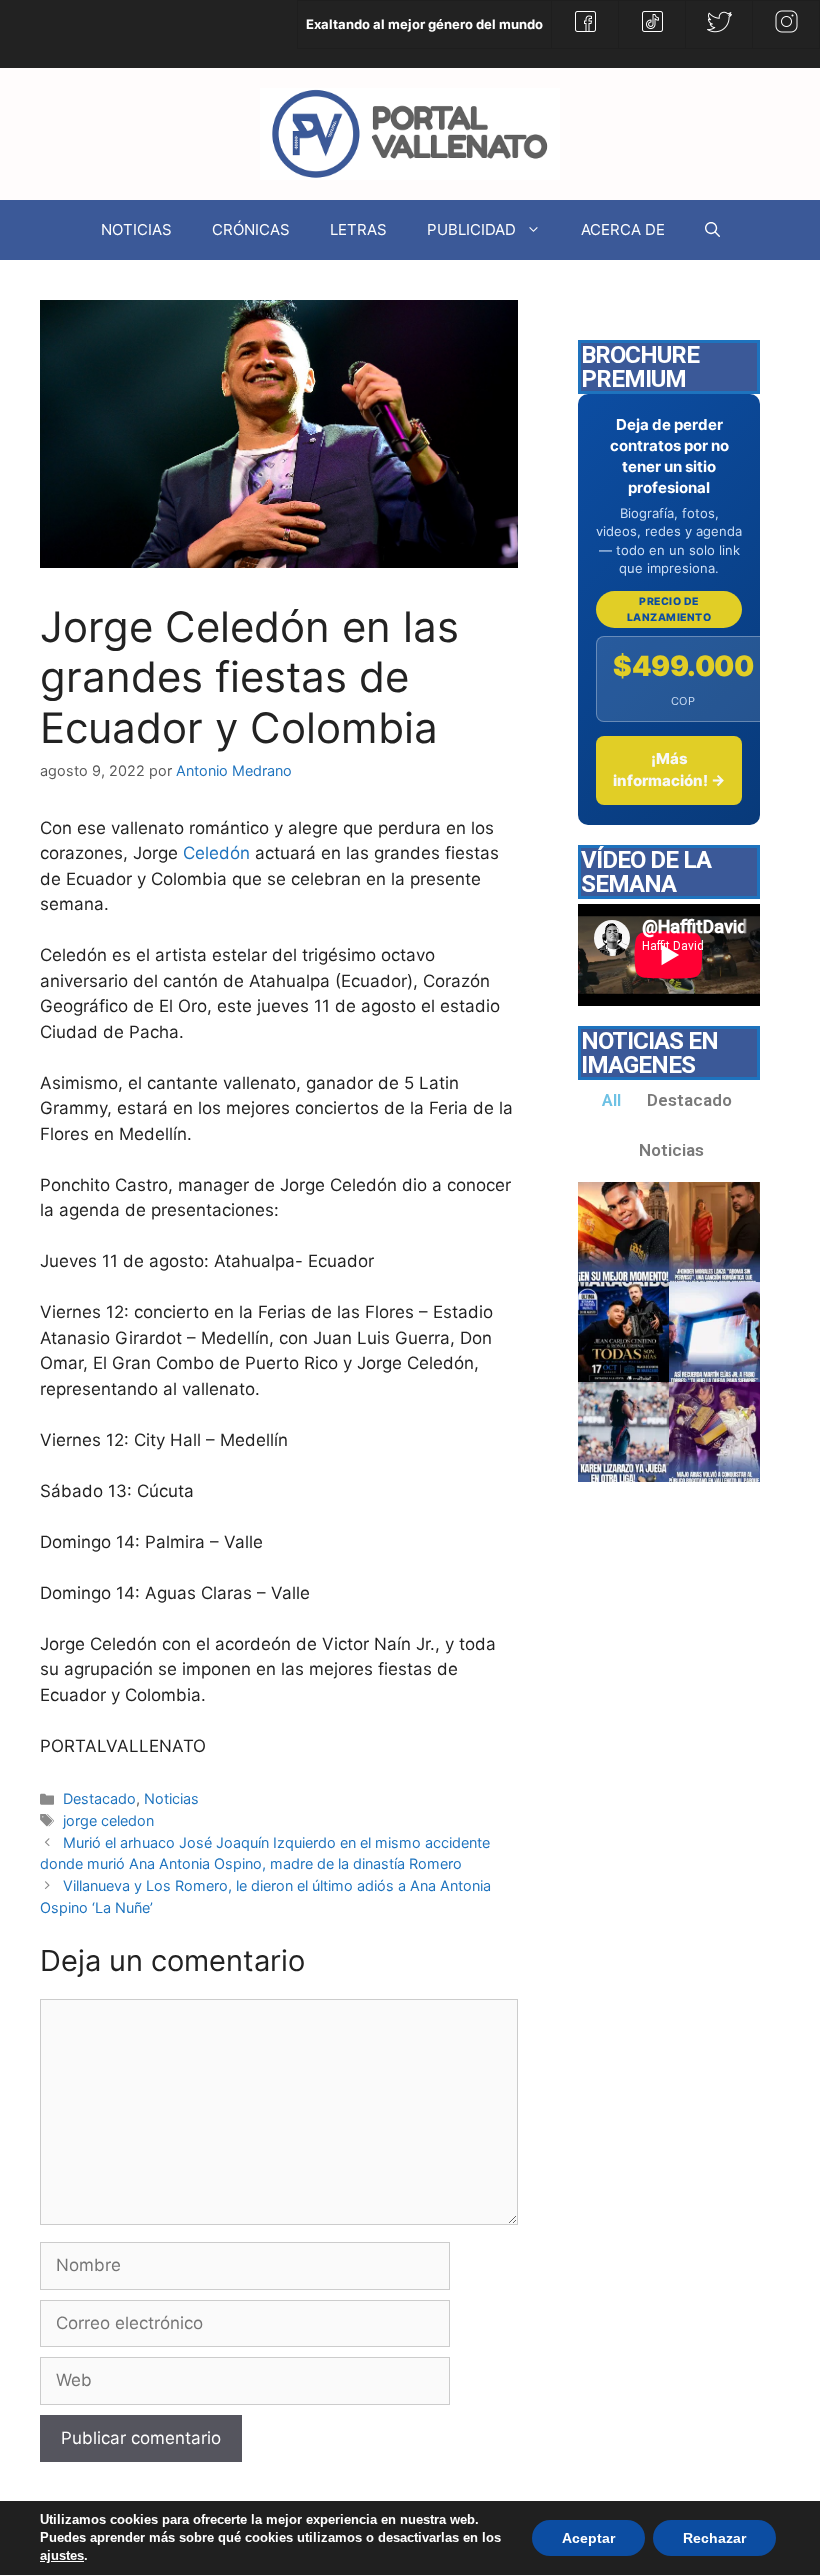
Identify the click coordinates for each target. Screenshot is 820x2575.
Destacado (99, 1798)
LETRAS (358, 229)
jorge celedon (108, 1820)
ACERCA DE (623, 229)
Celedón (216, 853)
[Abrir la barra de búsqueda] (712, 230)
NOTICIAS (136, 229)
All (611, 1100)
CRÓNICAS (251, 229)
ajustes (62, 2555)
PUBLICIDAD (471, 229)
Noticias (171, 1798)
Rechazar (714, 2538)
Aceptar (588, 2538)
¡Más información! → (669, 770)
